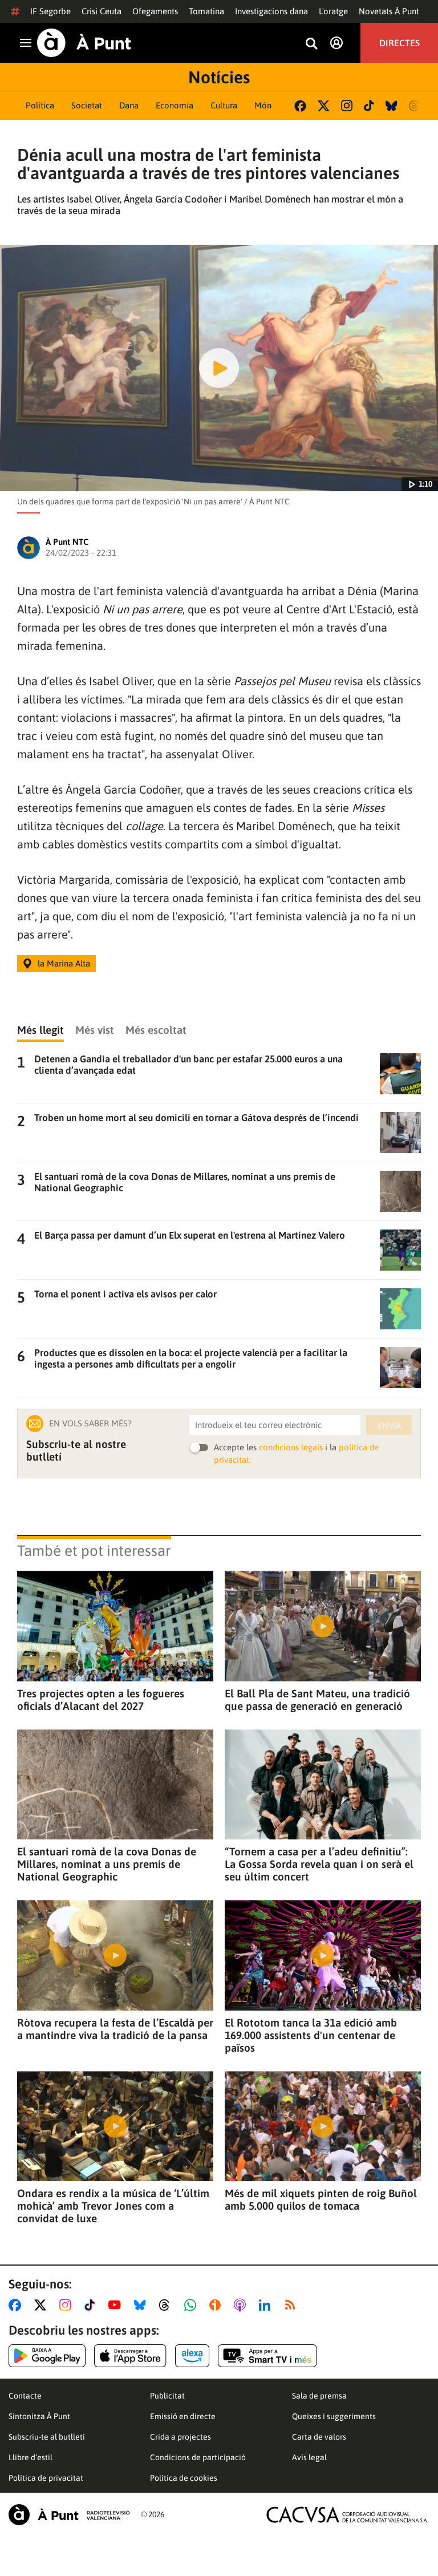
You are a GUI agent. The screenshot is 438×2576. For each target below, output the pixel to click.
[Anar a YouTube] (117, 2305)
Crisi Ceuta (102, 11)
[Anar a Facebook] (17, 2305)
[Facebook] (300, 106)
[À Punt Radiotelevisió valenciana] (69, 2515)
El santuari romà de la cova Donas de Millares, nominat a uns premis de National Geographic (107, 1864)
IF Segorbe (50, 11)
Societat (87, 105)
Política (40, 105)
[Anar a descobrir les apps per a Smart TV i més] (267, 2356)
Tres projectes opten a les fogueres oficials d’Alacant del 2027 (101, 1700)
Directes (400, 43)
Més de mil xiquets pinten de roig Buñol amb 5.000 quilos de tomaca (321, 2199)
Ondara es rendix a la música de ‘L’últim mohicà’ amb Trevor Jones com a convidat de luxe (113, 2206)
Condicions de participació (198, 2457)
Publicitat (167, 2396)
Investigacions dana (271, 11)
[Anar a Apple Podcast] (242, 2305)
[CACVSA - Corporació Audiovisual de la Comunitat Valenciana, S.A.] (347, 2515)
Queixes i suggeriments (334, 2416)
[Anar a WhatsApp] (192, 2305)
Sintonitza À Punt (39, 2416)
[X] (324, 106)
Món (263, 105)
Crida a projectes (181, 2437)
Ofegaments (155, 11)
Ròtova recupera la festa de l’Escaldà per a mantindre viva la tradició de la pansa (115, 2029)
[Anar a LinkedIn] (267, 2305)
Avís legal (309, 2457)
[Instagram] (347, 106)
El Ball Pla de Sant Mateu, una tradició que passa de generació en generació (317, 1700)
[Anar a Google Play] (47, 2356)
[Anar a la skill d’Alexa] (192, 2356)
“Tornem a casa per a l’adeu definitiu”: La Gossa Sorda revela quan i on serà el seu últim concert (319, 1864)
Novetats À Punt (389, 11)
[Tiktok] (369, 106)
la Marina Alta (64, 963)
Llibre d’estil (31, 2457)
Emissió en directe (183, 2416)
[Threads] (415, 106)
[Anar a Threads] (167, 2305)
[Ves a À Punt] (84, 43)
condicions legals (291, 1447)
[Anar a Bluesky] (142, 2305)
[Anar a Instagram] (68, 2305)
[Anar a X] (42, 2305)
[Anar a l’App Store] (130, 2356)
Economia (175, 105)
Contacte (25, 2396)
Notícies (219, 77)
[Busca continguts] (311, 44)
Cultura (224, 105)
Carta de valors (319, 2437)
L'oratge (333, 11)
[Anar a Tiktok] (92, 2305)
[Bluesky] (392, 106)
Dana (129, 105)
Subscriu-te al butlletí (47, 2437)
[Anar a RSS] (293, 2305)
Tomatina (206, 11)
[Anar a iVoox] (217, 2305)
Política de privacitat (46, 2478)
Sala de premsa (319, 2396)
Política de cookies (184, 2478)
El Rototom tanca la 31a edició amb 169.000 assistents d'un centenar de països (311, 2035)
